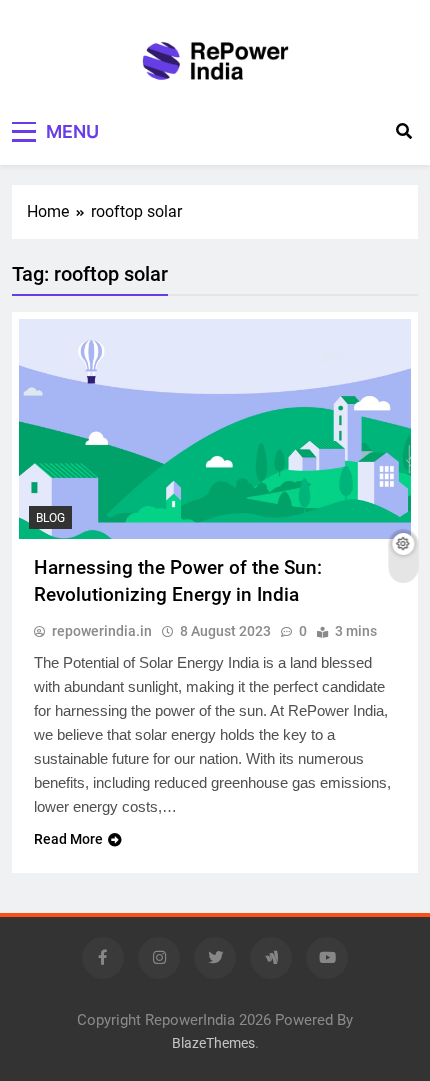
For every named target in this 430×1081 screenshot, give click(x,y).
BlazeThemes (213, 1043)
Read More (68, 839)
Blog (50, 518)
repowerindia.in (102, 631)
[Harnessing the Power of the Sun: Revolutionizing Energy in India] (215, 429)
